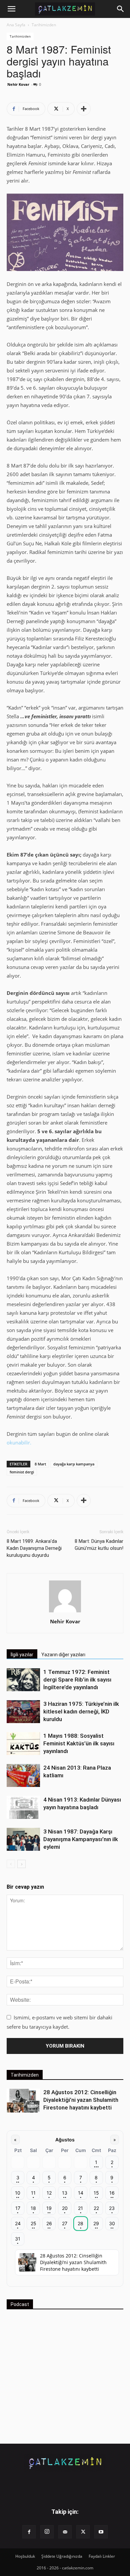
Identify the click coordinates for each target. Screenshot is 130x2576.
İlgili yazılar (22, 1655)
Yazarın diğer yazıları (63, 1655)
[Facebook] (29, 2532)
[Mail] (65, 2532)
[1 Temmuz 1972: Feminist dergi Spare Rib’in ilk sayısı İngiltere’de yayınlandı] (23, 1680)
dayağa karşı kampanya (74, 1464)
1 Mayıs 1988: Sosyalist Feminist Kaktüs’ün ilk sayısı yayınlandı (79, 1743)
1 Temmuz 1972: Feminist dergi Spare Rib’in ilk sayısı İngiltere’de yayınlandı (77, 1680)
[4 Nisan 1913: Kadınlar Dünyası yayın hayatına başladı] (23, 1807)
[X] (83, 2532)
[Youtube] (101, 2532)
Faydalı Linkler (102, 2556)
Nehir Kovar (18, 84)
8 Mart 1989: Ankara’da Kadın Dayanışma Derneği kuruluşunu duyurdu (34, 1548)
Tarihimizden (44, 25)
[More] (84, 109)
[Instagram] (47, 2532)
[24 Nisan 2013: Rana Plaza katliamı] (23, 1775)
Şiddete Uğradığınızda (62, 2556)
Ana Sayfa (16, 25)
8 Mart (40, 1464)
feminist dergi (22, 1472)
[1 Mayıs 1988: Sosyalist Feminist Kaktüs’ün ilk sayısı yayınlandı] (23, 1744)
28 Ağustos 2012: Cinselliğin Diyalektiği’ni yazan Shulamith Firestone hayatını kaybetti (81, 2100)
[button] (11, 9)
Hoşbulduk (25, 2556)
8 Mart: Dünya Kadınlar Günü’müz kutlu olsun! (99, 1545)
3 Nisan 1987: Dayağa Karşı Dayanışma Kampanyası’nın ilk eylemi (81, 1839)
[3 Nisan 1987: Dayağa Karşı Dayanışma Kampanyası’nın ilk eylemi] (23, 1839)
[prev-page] (11, 1864)
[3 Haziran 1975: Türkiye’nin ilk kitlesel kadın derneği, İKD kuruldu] (23, 1712)
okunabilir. (19, 1442)
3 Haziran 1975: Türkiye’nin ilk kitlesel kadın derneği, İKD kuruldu (81, 1711)
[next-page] (21, 1864)
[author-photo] (65, 1612)
